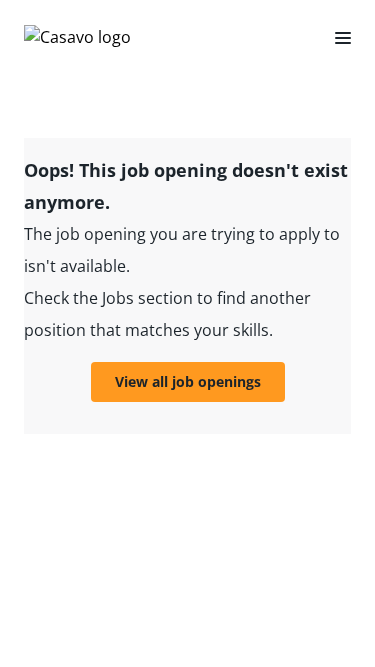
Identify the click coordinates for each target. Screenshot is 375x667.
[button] (335, 37)
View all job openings (188, 381)
